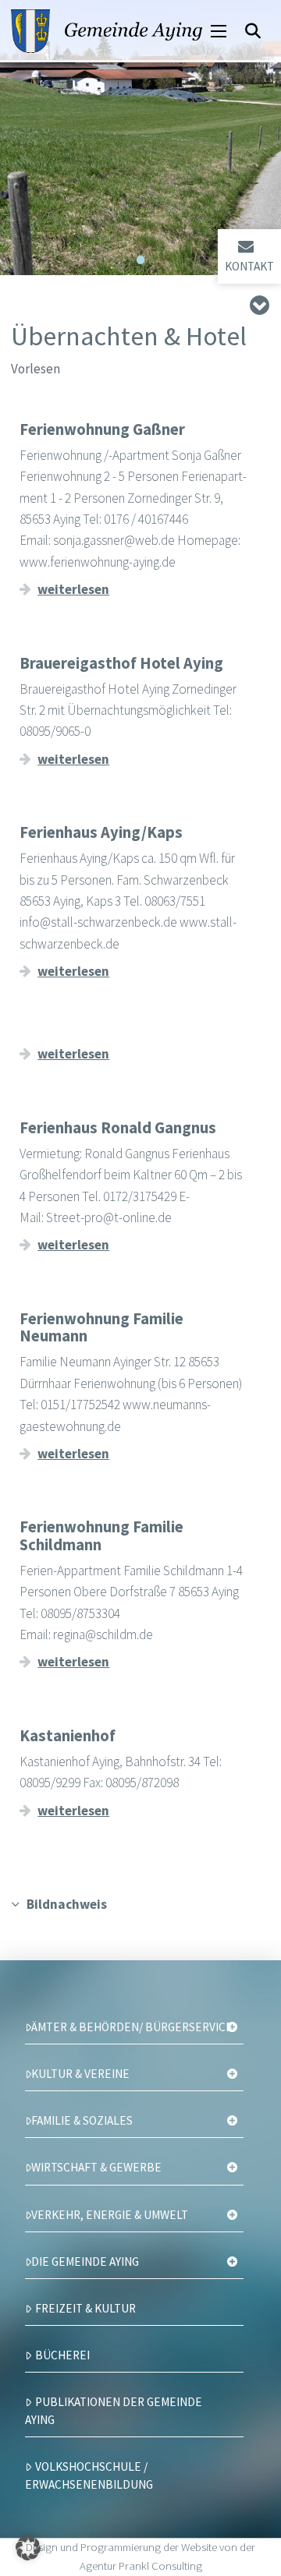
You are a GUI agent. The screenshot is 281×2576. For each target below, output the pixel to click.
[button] (219, 31)
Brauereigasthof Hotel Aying (121, 663)
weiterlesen (73, 589)
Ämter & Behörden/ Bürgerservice (132, 2027)
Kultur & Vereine (80, 2074)
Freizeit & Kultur (85, 2308)
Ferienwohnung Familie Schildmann (101, 1536)
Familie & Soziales (82, 2120)
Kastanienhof (68, 1736)
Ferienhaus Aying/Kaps (101, 832)
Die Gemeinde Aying (85, 2262)
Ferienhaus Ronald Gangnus (118, 1128)
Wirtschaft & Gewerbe (96, 2167)
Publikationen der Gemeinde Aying (114, 2411)
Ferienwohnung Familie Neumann (101, 1328)
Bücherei (62, 2355)
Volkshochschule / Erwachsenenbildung (89, 2475)
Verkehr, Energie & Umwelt (110, 2215)
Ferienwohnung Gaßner (102, 429)
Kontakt (249, 266)
